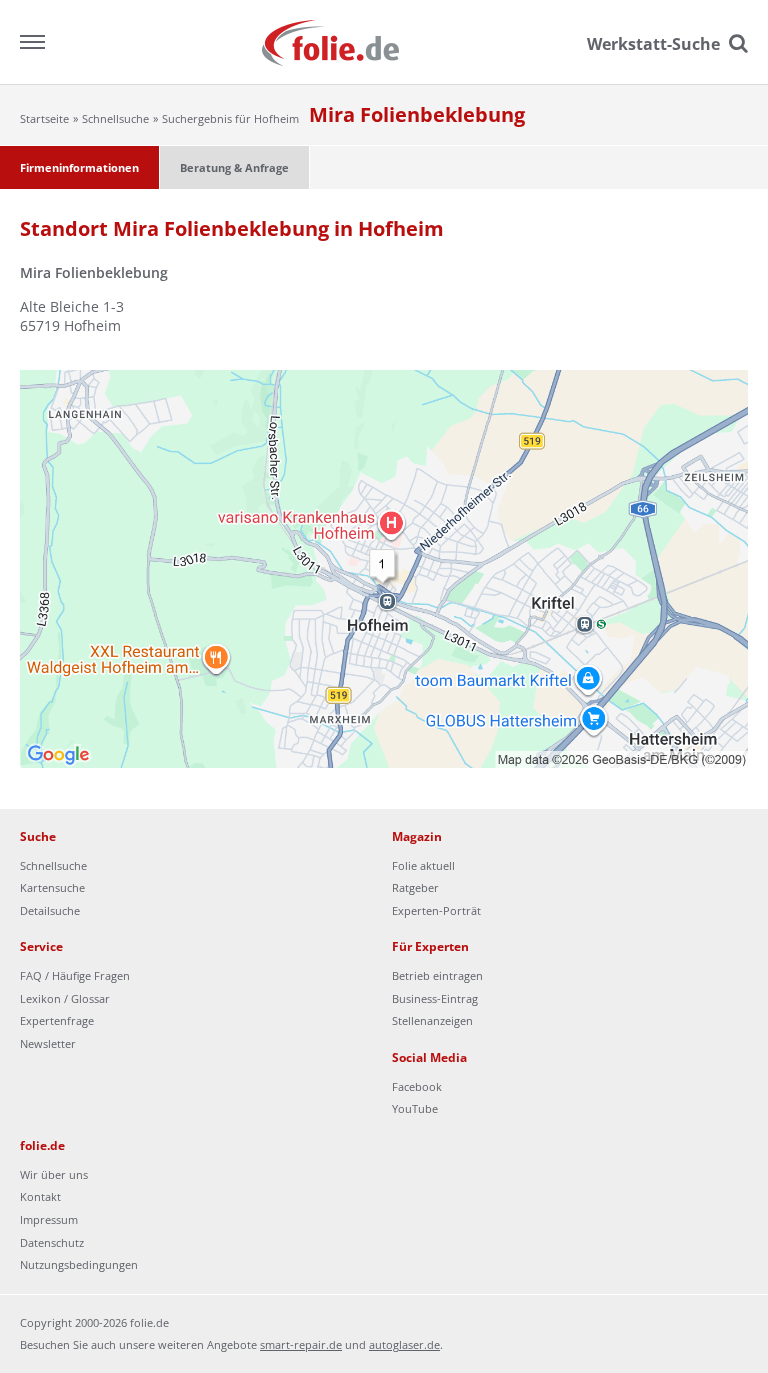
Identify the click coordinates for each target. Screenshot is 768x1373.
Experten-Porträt (436, 910)
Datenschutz (52, 1242)
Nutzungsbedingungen (79, 1264)
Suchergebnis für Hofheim (230, 118)
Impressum (49, 1219)
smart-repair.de (301, 1344)
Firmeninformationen (79, 167)
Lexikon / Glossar (65, 998)
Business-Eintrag (435, 998)
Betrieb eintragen (437, 975)
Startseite (44, 118)
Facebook (417, 1086)
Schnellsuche (115, 118)
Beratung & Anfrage (234, 167)
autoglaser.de (404, 1344)
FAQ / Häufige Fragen (75, 975)
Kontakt (40, 1196)
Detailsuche (50, 910)
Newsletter (48, 1043)
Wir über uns (54, 1174)
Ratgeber (415, 887)
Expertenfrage (57, 1020)
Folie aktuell (423, 865)
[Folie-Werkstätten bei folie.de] (384, 41)
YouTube (415, 1108)
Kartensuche (52, 887)
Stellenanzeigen (432, 1020)
